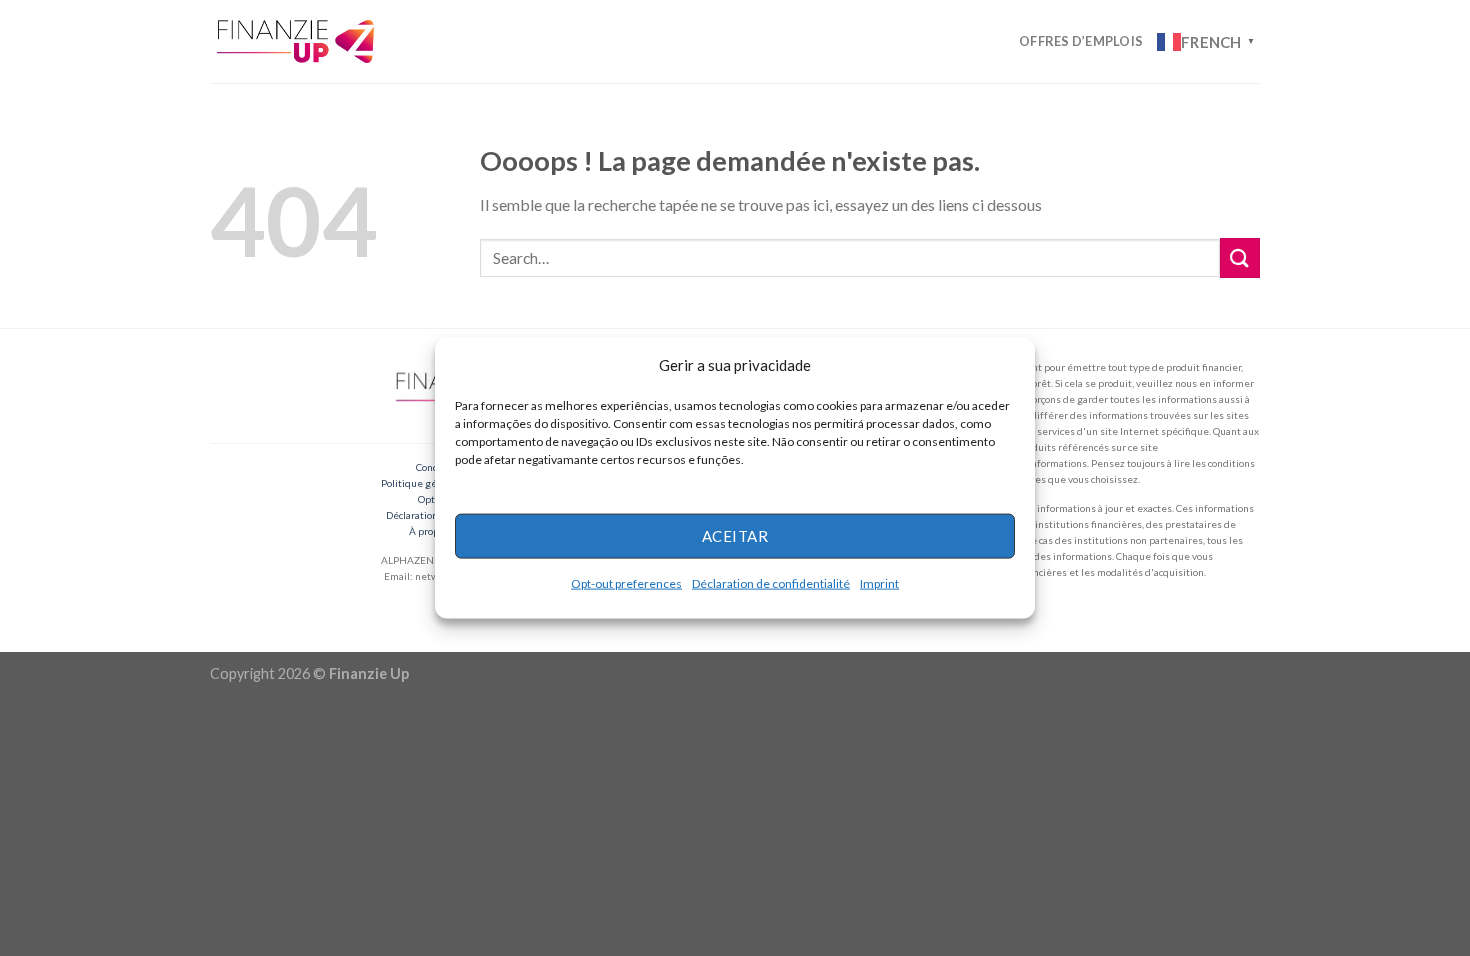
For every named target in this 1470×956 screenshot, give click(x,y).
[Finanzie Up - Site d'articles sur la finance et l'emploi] (298, 41)
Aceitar (735, 536)
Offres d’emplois (1081, 41)
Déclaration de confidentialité (771, 582)
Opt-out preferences (626, 582)
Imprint (879, 582)
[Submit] (1240, 257)
